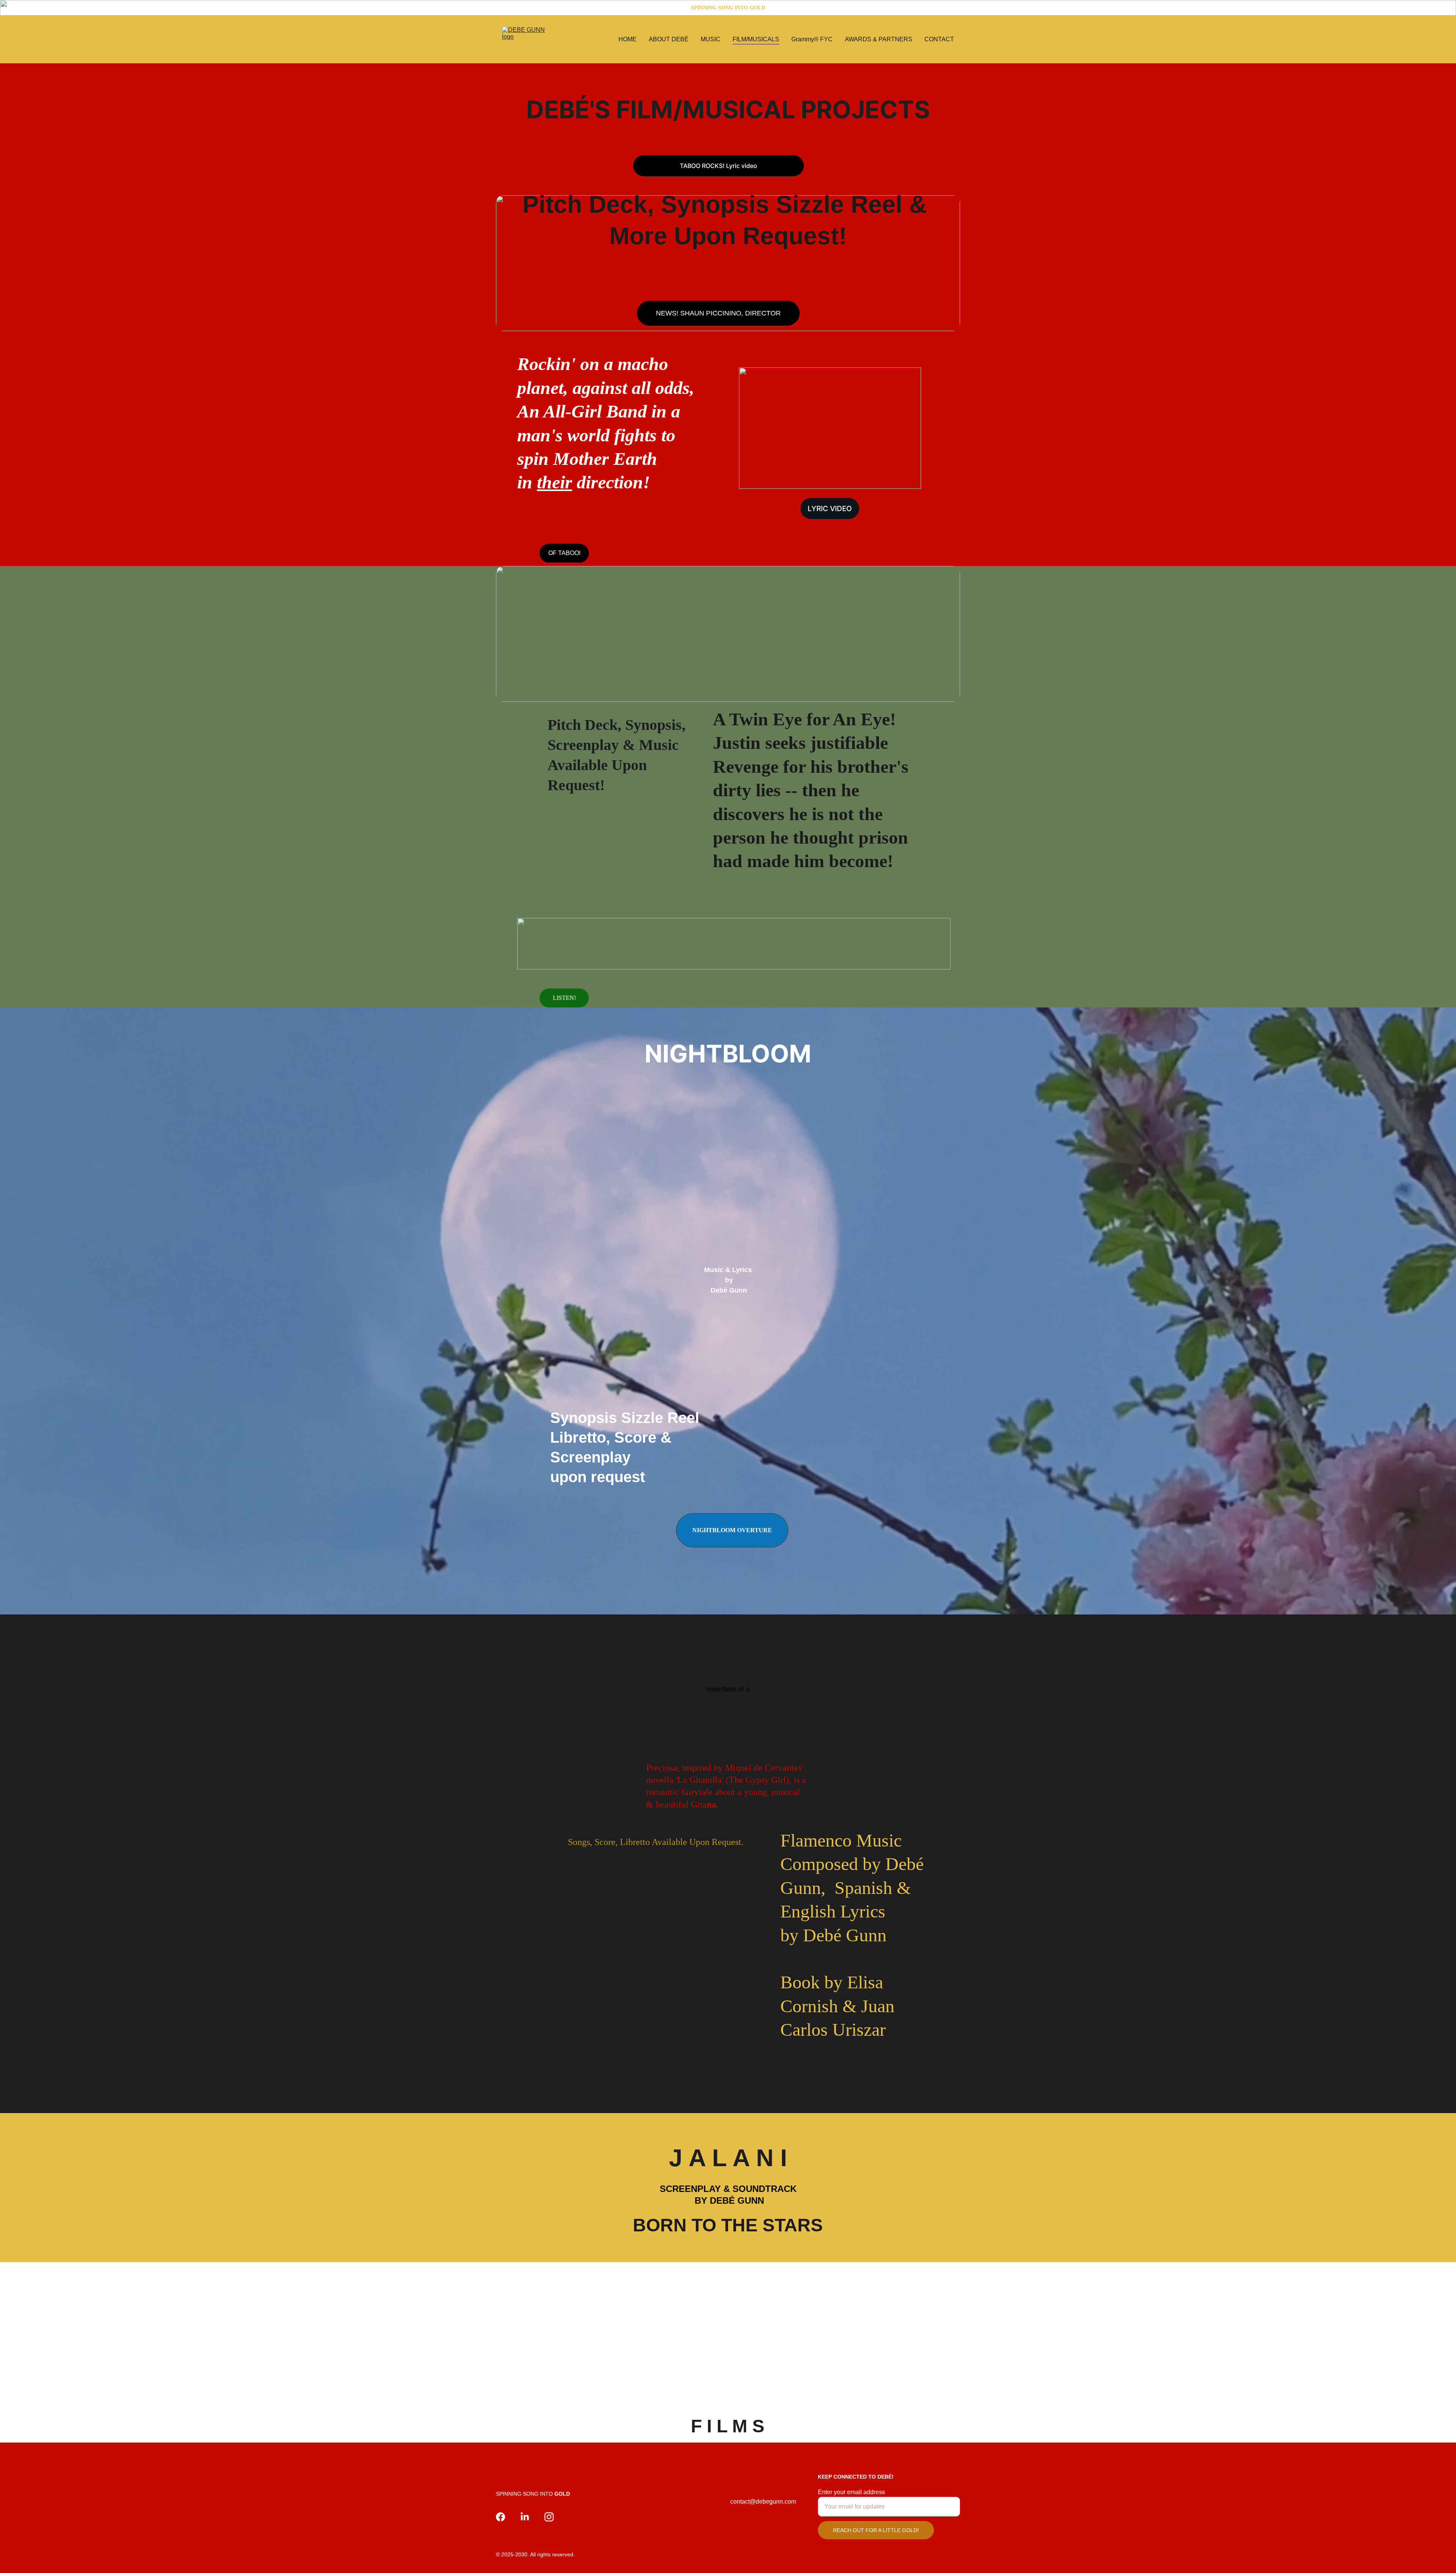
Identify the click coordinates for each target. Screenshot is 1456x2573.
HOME (628, 39)
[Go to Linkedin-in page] (525, 2517)
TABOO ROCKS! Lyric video (719, 166)
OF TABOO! (564, 553)
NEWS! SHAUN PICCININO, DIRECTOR (718, 313)
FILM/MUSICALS (756, 39)
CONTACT (939, 39)
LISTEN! (564, 998)
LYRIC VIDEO (830, 509)
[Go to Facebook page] (500, 2517)
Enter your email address (851, 2492)
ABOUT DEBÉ (669, 39)
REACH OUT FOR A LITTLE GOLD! (876, 2530)
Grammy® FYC (812, 39)
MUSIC (711, 39)
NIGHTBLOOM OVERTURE (732, 1530)
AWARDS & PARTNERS (879, 39)
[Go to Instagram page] (549, 2517)
